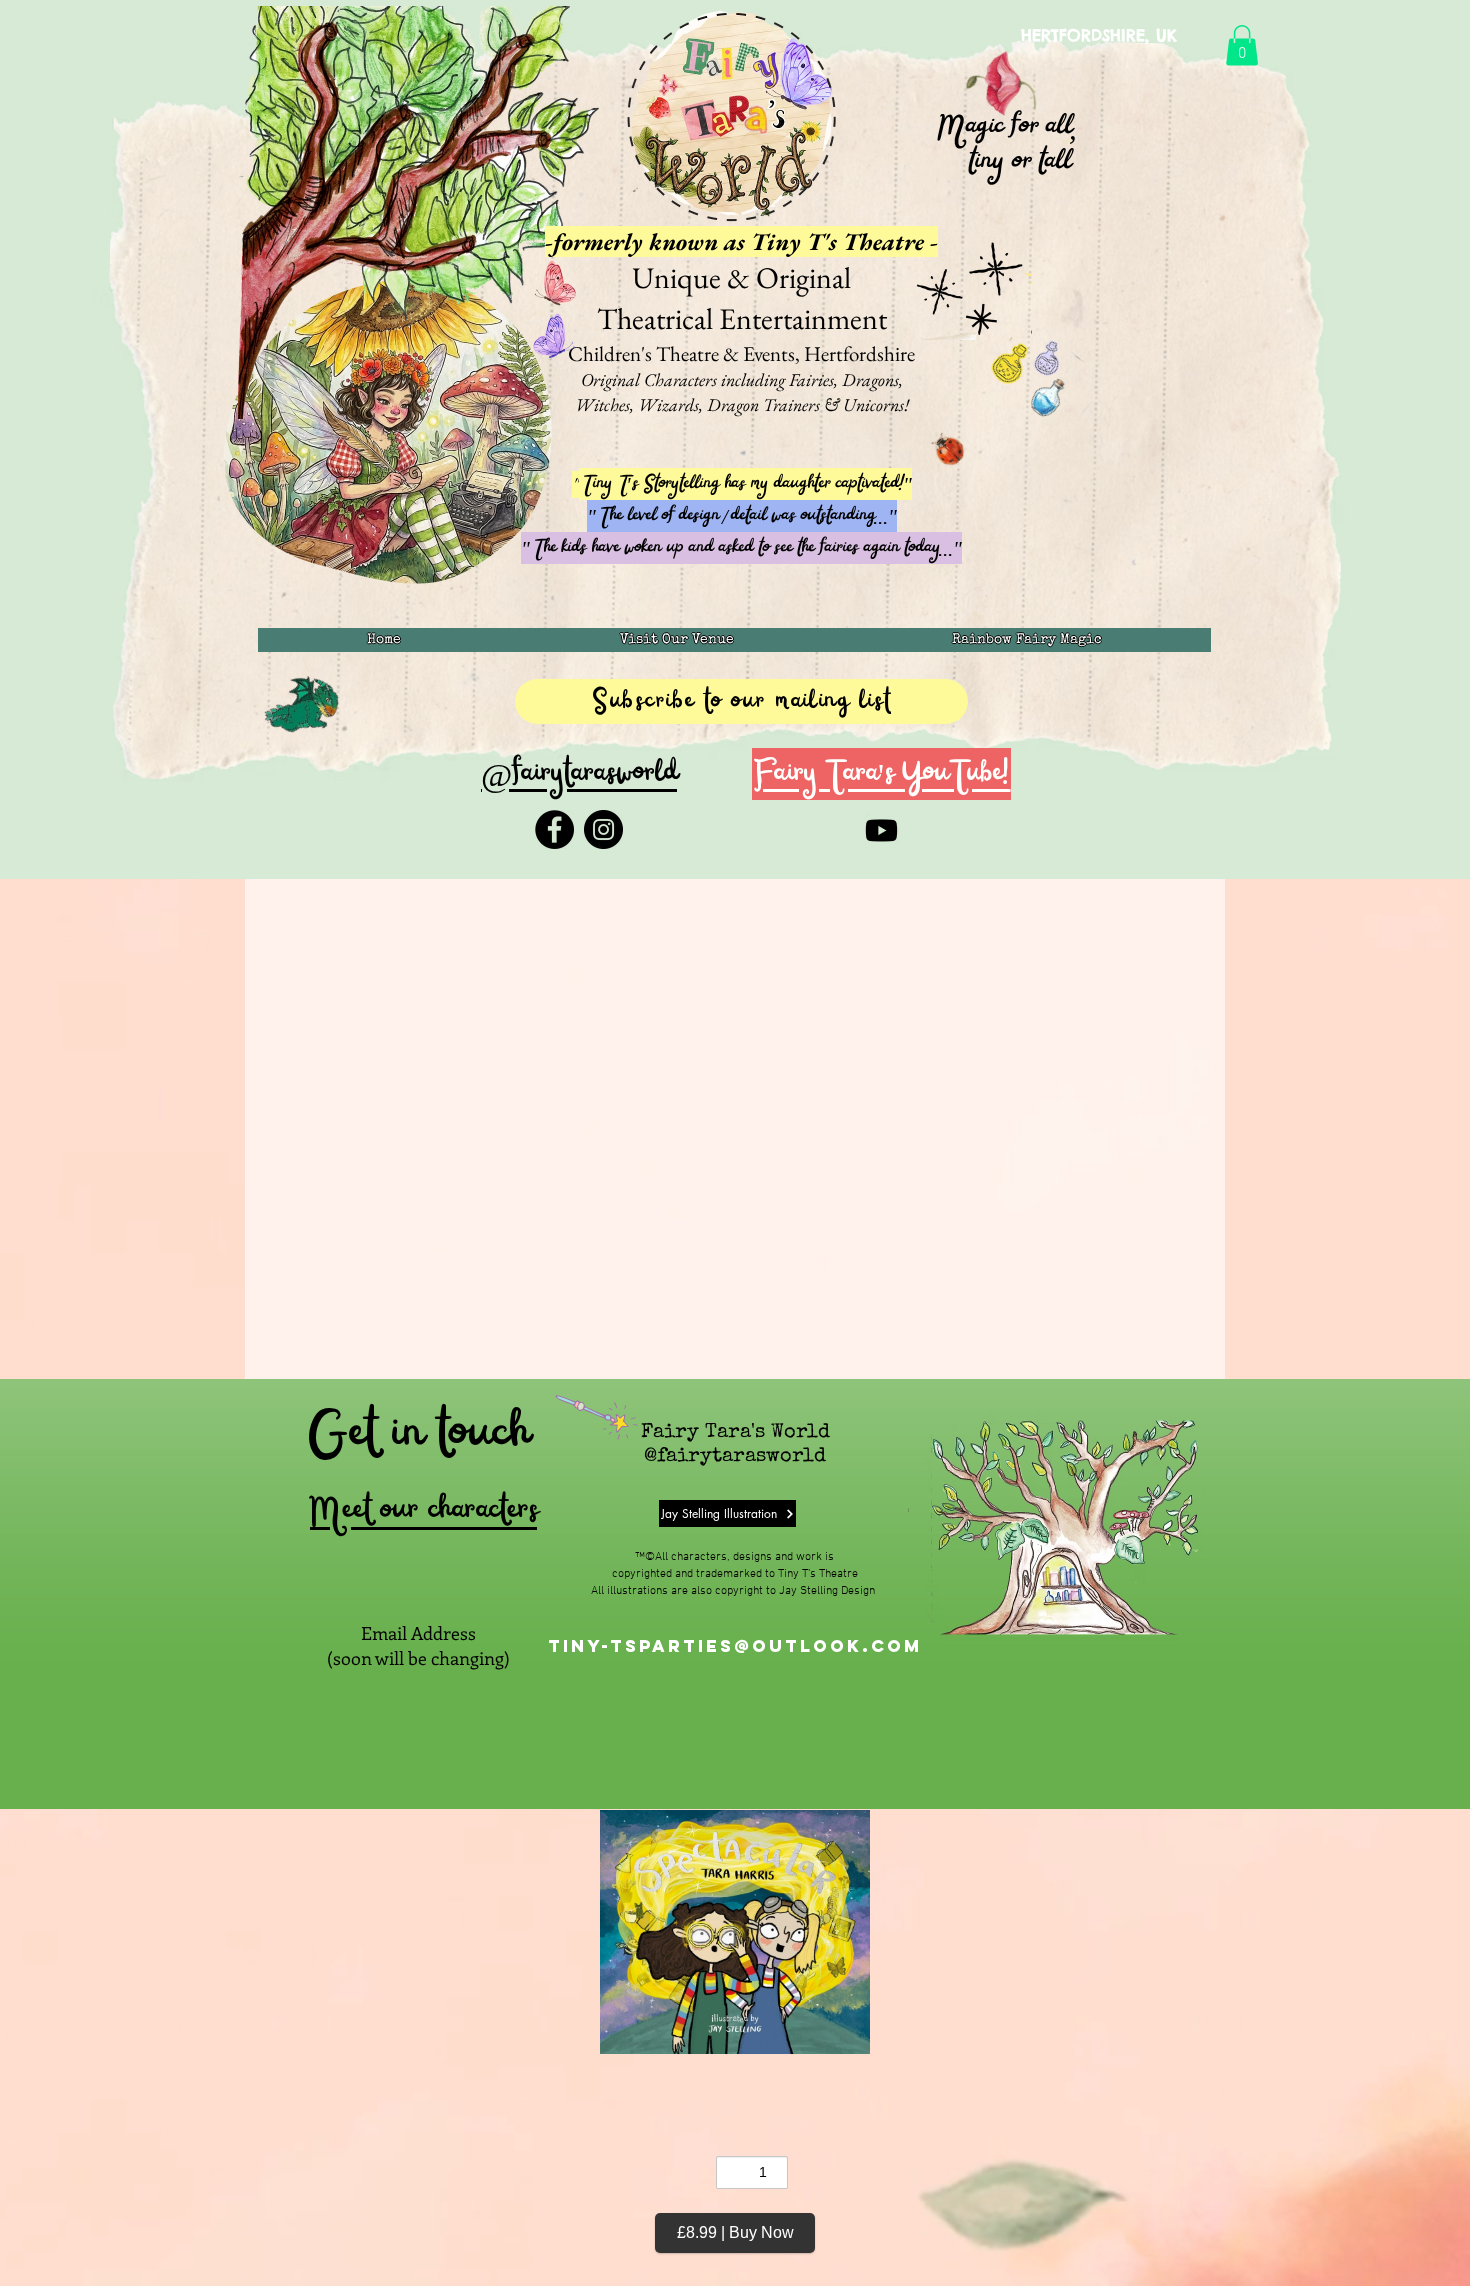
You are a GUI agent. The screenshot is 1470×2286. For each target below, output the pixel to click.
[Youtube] (881, 830)
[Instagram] (603, 829)
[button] (1242, 45)
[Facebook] (554, 829)
